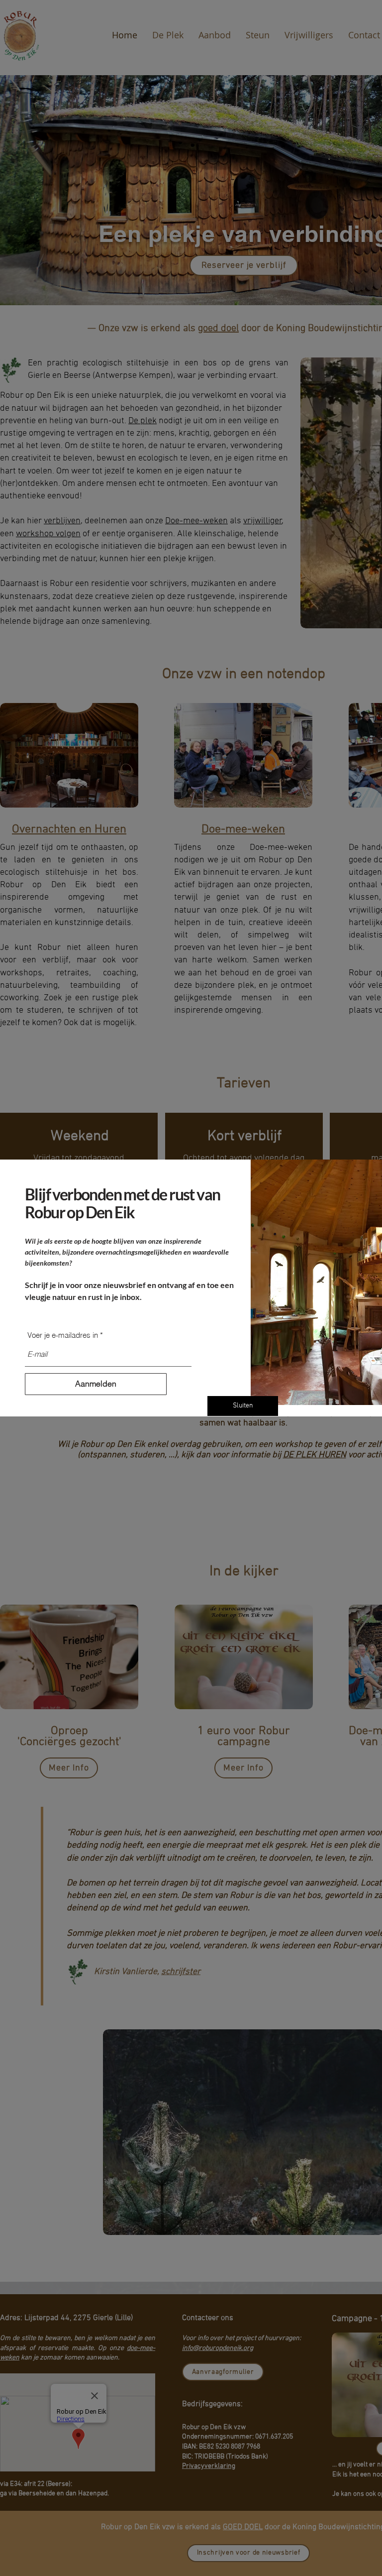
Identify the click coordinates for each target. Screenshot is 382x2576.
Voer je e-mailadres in (63, 1335)
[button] (243, 1406)
